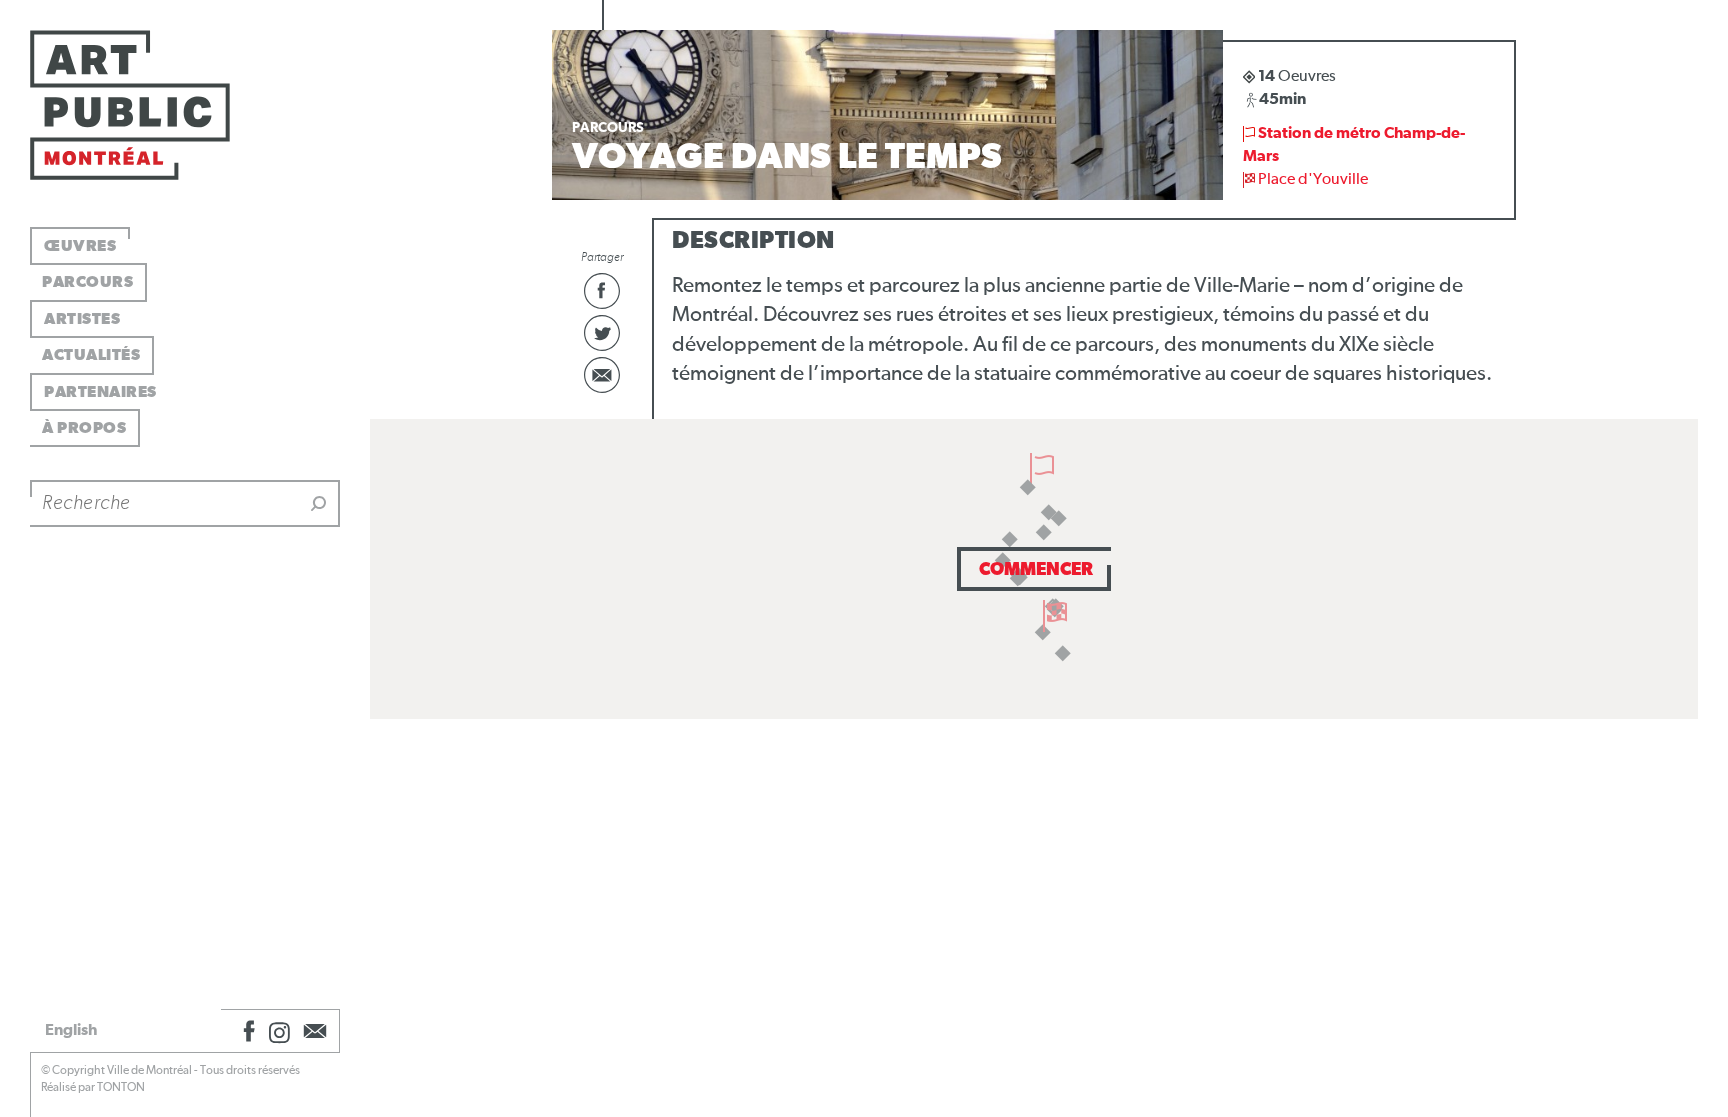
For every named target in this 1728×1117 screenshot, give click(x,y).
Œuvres (80, 246)
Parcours (87, 282)
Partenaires (100, 392)
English (71, 1030)
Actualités (91, 355)
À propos (84, 428)
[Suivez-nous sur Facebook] (246, 1031)
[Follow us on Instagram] (280, 1031)
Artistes (82, 319)
